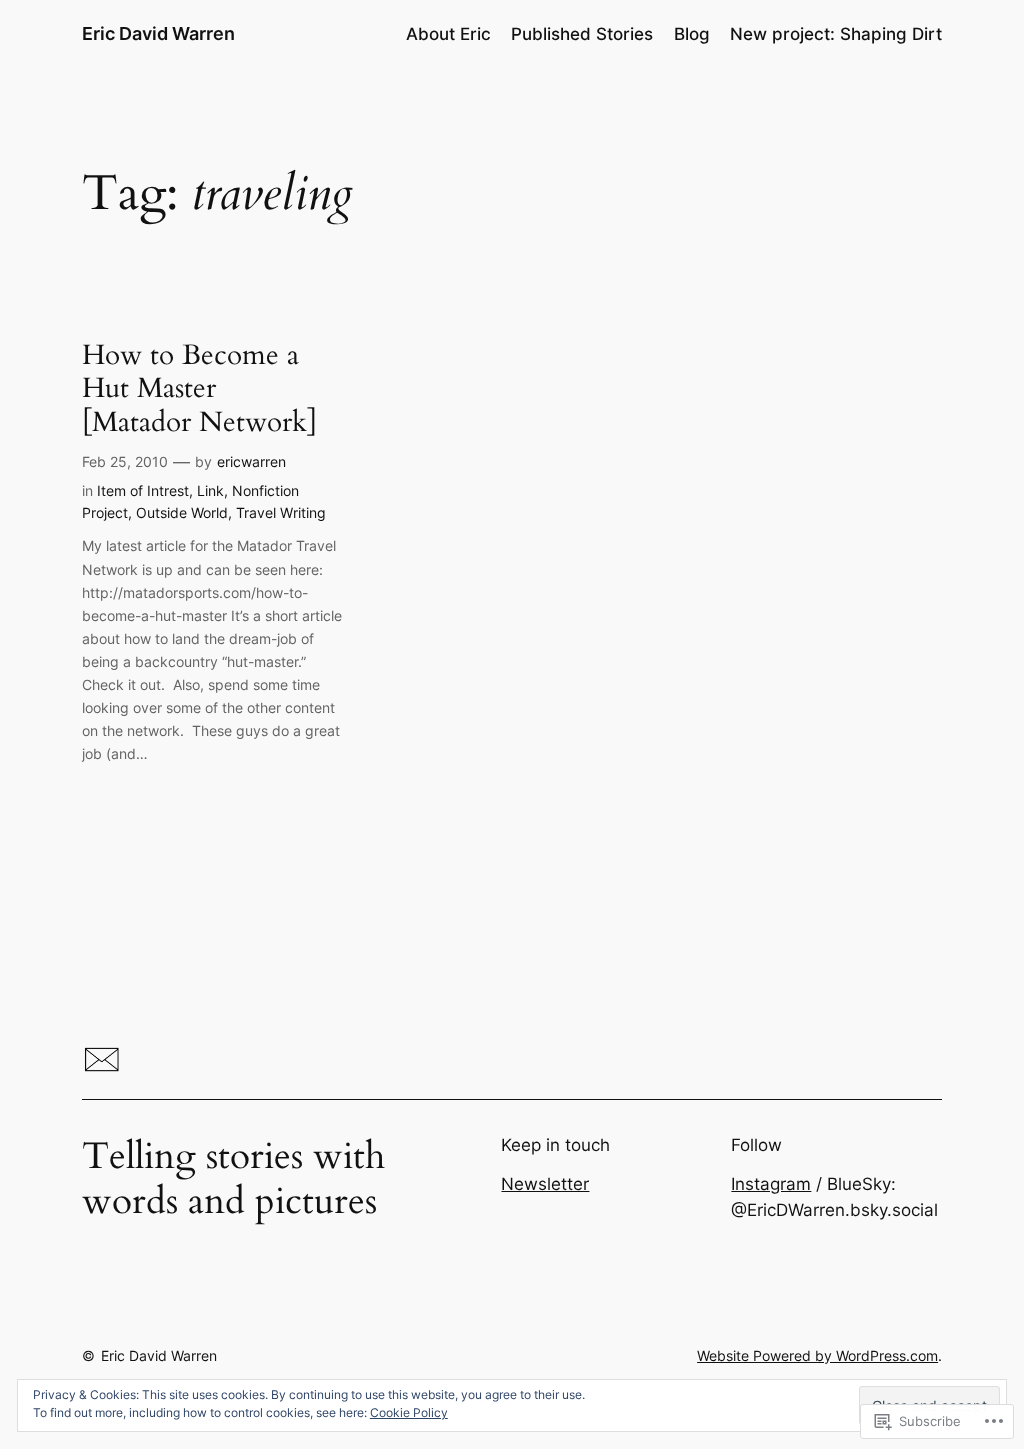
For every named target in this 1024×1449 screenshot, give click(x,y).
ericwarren (251, 461)
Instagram (771, 1184)
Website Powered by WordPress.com (817, 1355)
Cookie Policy (409, 1412)
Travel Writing (281, 512)
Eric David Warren (158, 33)
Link (210, 490)
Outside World (182, 512)
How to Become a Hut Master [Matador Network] (199, 388)
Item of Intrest (143, 490)
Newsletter (545, 1184)
